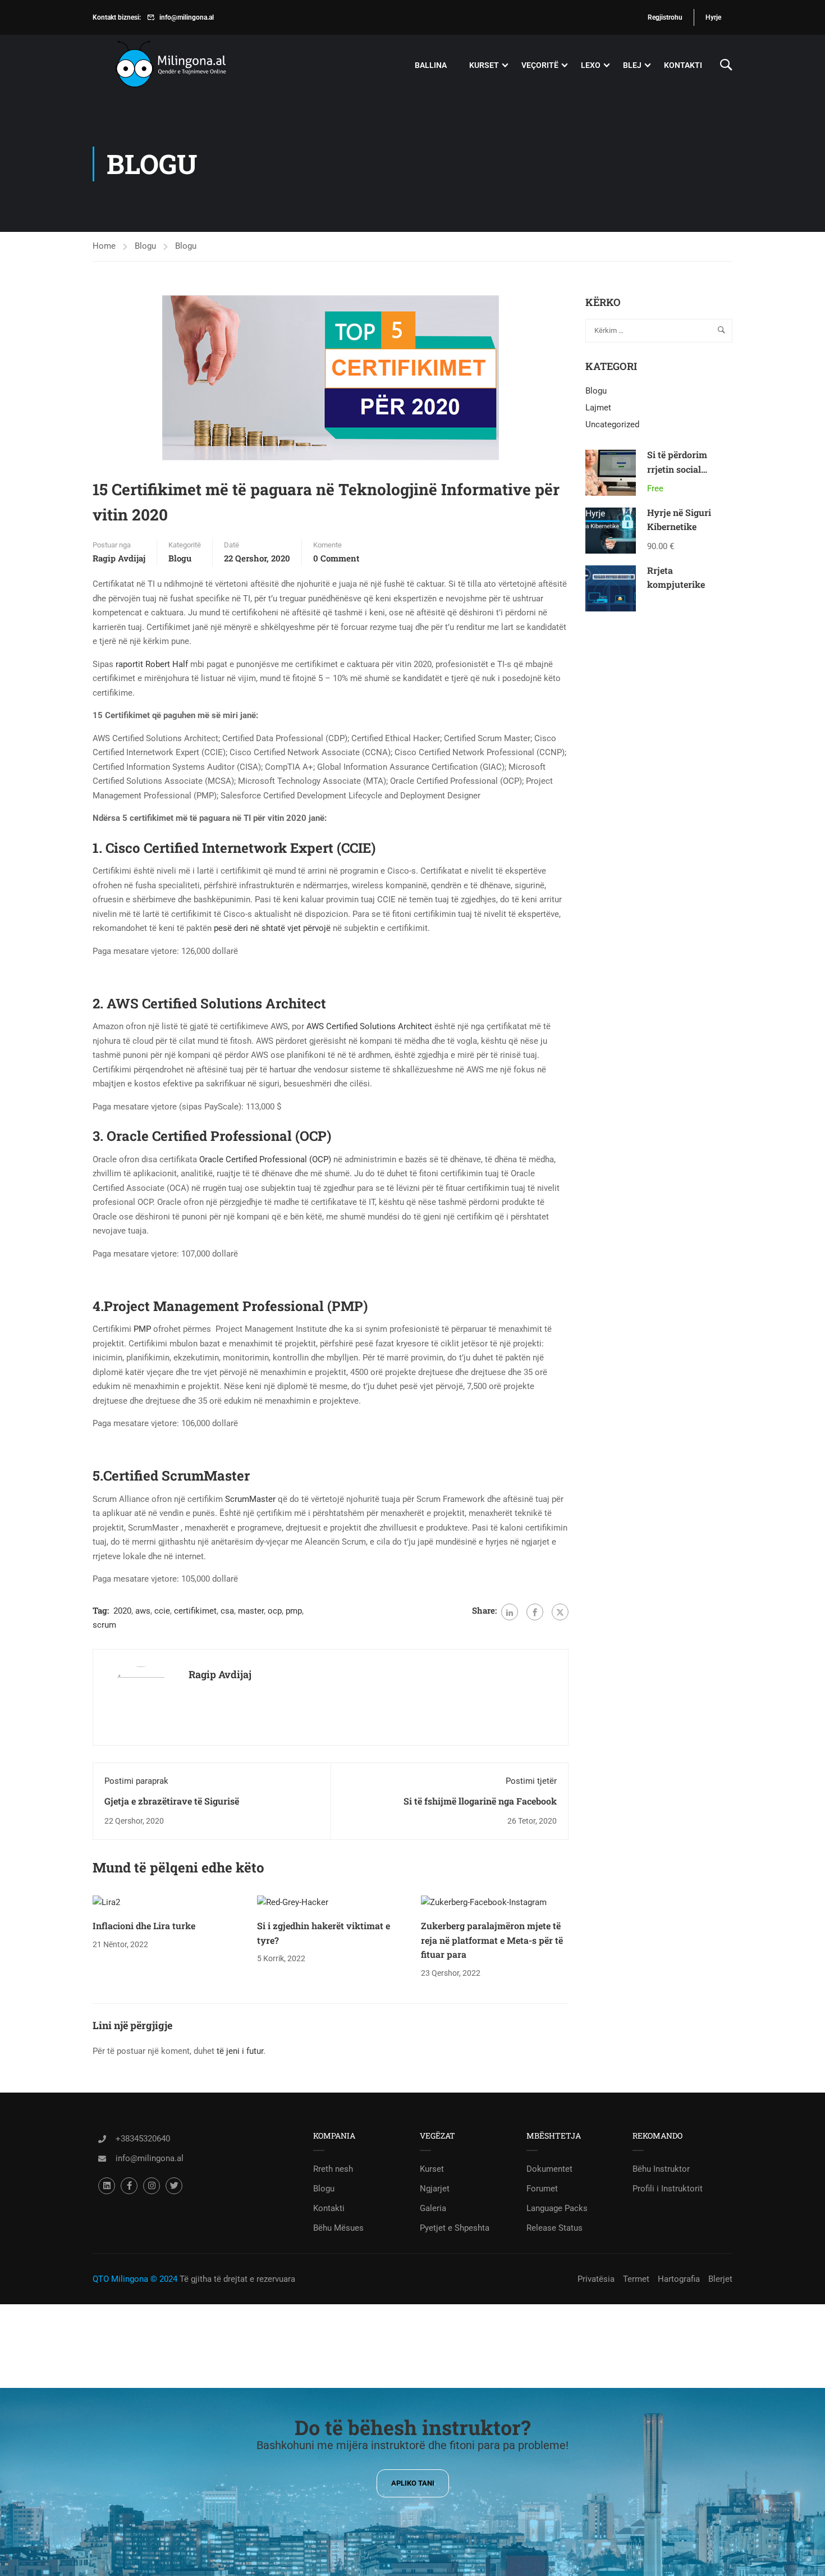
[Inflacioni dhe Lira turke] (106, 1902)
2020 (122, 1611)
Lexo (591, 65)
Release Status (554, 2228)
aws (143, 1611)
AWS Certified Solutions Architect (369, 1026)
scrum (104, 1625)
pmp (294, 1611)
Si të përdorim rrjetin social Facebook (677, 469)
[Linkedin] (107, 2186)
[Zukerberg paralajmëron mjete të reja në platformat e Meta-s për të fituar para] (484, 1902)
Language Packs (557, 2208)
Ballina (431, 65)
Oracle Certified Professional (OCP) (265, 1159)
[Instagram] (152, 2186)
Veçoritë (540, 65)
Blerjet (720, 2279)
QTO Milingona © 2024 (135, 2279)
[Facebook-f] (129, 2186)
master (251, 1611)
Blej (632, 65)
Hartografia (679, 2279)
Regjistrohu (665, 17)
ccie (162, 1611)
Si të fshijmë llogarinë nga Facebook (480, 1801)
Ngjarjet (435, 2189)
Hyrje (713, 17)
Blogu (145, 246)
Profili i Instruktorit (668, 2189)
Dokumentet (549, 2169)
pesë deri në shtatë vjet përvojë (272, 928)
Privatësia (596, 2279)
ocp (275, 1611)
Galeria (433, 2208)
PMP (142, 1329)
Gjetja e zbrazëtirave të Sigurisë (172, 1801)
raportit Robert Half (152, 664)
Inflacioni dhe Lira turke (144, 1926)
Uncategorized (612, 424)
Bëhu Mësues (338, 2228)
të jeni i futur (240, 2051)
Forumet (542, 2189)
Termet (636, 2279)
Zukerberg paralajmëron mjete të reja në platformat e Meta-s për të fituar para (492, 1940)
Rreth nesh (333, 2169)
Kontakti (683, 65)
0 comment (336, 558)
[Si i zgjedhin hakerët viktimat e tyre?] (293, 1902)
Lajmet (598, 408)
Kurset (484, 65)
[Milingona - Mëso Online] (188, 65)
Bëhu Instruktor (661, 2169)
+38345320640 (143, 2139)
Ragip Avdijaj (119, 558)
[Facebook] (535, 1612)
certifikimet (195, 1611)
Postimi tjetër (531, 1781)
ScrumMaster (250, 1499)
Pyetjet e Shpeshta (455, 2228)
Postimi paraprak (136, 1781)
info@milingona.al (187, 17)
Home (104, 246)
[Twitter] (560, 1612)
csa (227, 1611)
